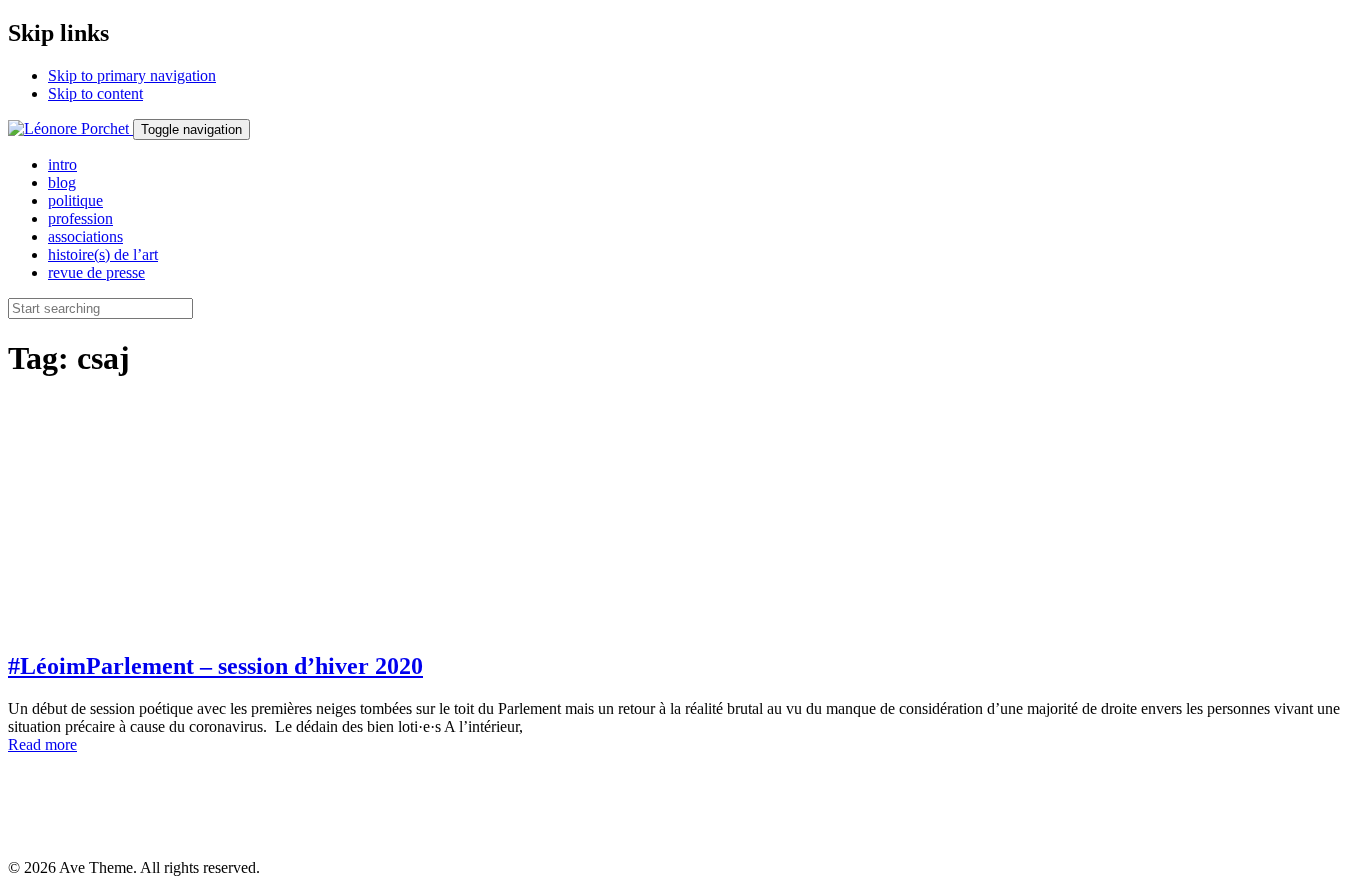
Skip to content (95, 93)
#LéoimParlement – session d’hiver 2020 (215, 666)
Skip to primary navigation (132, 75)
